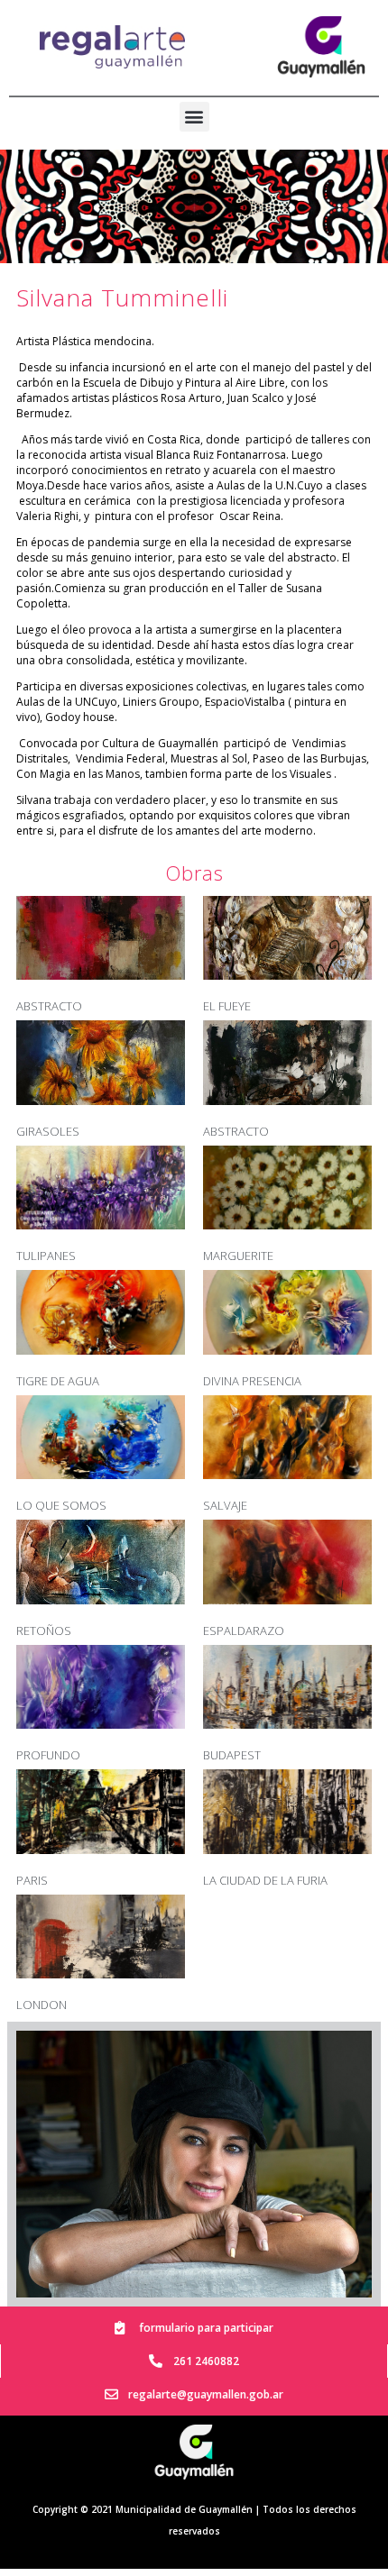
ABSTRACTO (49, 1006)
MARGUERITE (238, 1256)
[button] (194, 117)
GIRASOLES (48, 1131)
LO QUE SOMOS (61, 1505)
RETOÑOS (44, 1631)
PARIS (32, 1880)
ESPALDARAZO (244, 1631)
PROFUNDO (48, 1755)
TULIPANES (46, 1256)
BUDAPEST (232, 1755)
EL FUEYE (227, 1006)
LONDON (42, 2005)
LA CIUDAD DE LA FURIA (265, 1880)
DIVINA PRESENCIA (252, 1381)
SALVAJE (225, 1505)
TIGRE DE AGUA (58, 1381)
